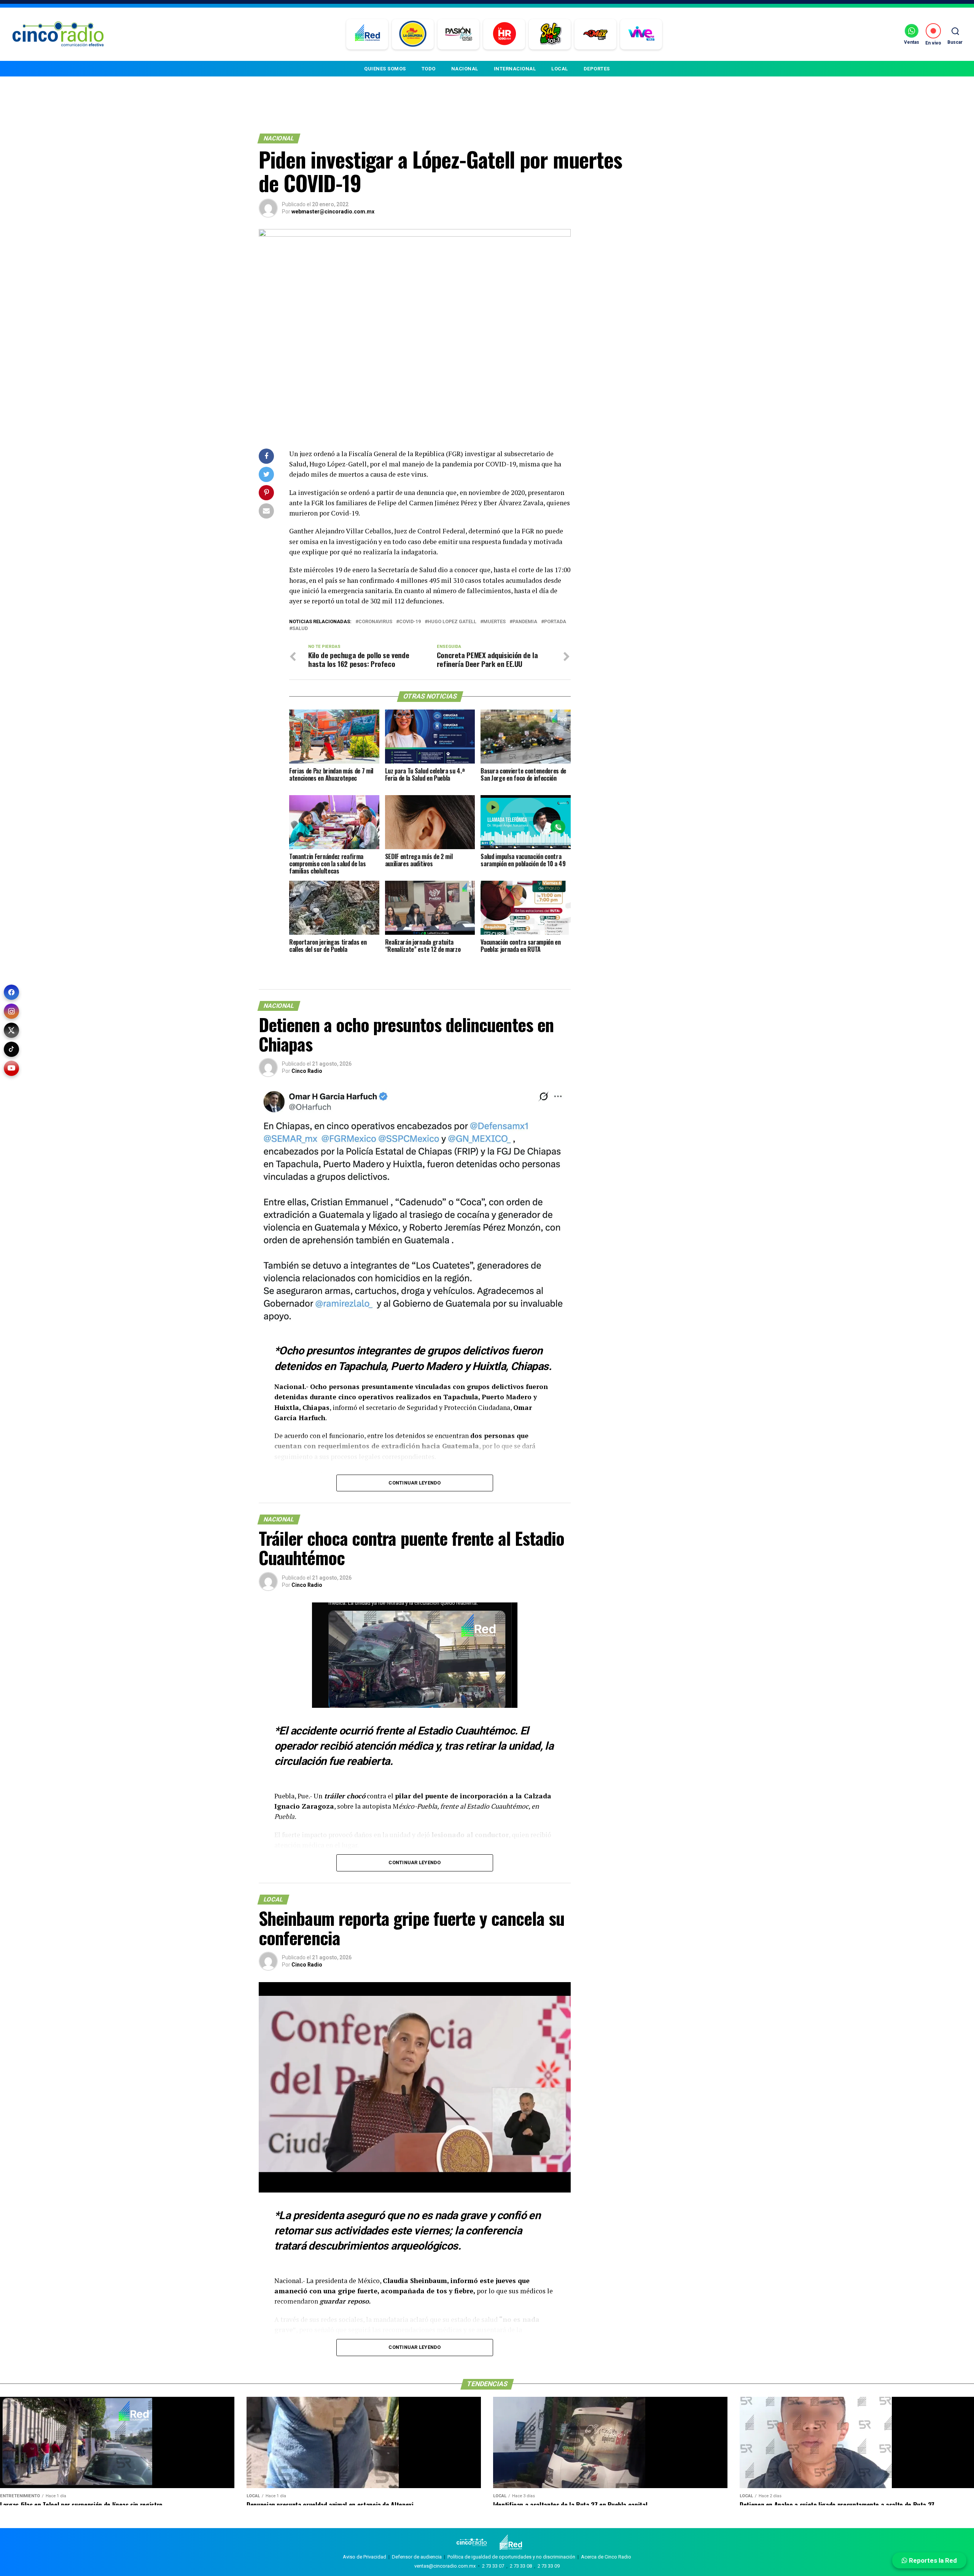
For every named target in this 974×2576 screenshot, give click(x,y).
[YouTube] (11, 1068)
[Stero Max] (596, 34)
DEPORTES (597, 69)
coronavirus (375, 622)
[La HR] (504, 34)
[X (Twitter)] (11, 1030)
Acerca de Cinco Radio (606, 2557)
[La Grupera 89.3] (413, 34)
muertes (494, 622)
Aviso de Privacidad (364, 2557)
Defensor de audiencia (417, 2557)
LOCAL (560, 69)
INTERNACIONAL (515, 69)
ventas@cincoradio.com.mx (445, 2566)
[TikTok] (11, 1049)
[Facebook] (11, 992)
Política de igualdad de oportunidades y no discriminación (511, 2557)
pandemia (525, 622)
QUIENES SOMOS (385, 69)
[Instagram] (11, 1011)
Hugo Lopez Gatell (452, 622)
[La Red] (367, 34)
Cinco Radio (307, 1071)
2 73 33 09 (549, 2566)
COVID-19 (410, 622)
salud (300, 629)
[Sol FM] (550, 34)
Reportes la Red (932, 2560)
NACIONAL (465, 69)
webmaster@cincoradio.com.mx (333, 212)
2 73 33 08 (521, 2566)
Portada (555, 622)
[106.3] (641, 34)
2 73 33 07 (493, 2566)
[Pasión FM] (459, 34)
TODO (429, 69)
